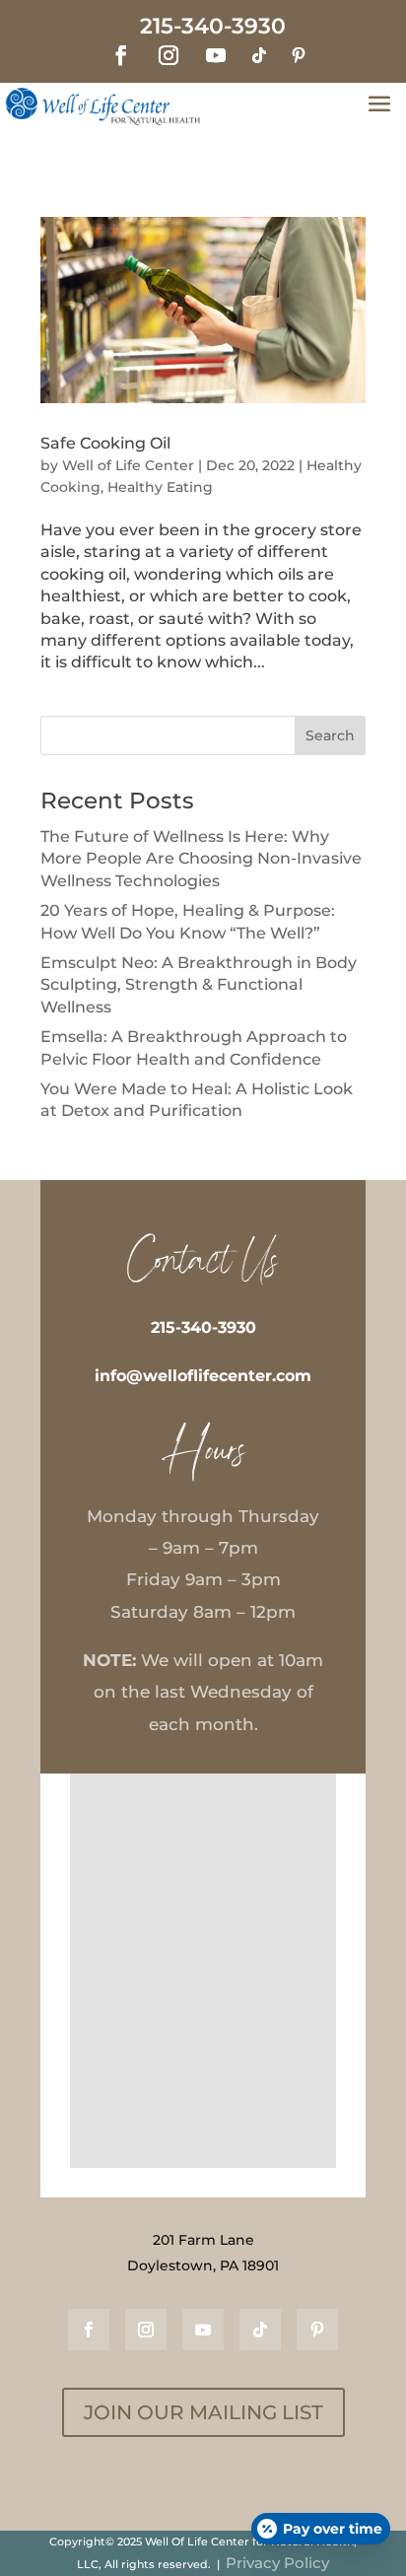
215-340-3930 (203, 1327)
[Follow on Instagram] (169, 55)
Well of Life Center (128, 465)
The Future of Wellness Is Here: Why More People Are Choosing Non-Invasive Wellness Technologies (201, 859)
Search (330, 735)
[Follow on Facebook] (121, 55)
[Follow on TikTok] (259, 55)
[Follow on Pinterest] (299, 55)
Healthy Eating (160, 487)
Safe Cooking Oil (105, 443)
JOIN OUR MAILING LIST (203, 2412)
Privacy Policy (277, 2563)
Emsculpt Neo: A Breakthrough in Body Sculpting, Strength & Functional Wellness (199, 985)
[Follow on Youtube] (216, 55)
